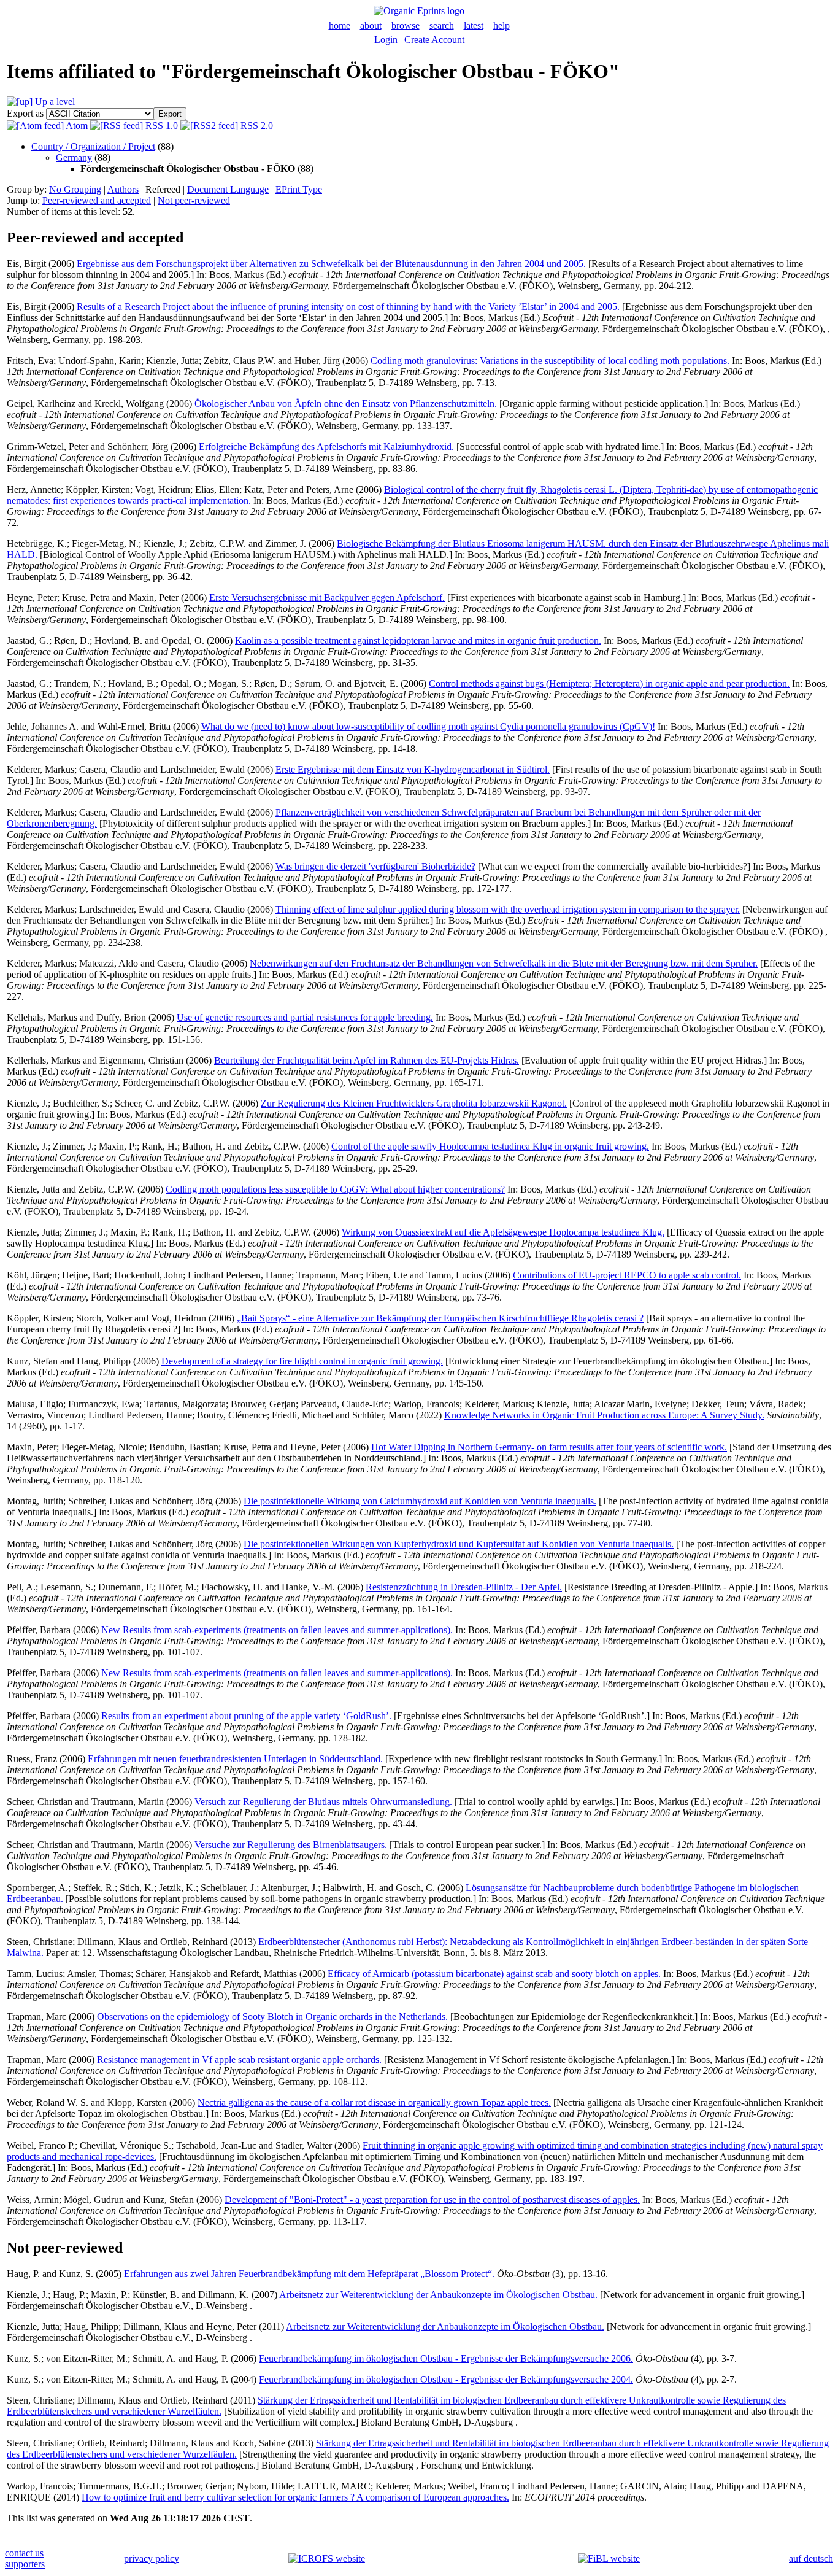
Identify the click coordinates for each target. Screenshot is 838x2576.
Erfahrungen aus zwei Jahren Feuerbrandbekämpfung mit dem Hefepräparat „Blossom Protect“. (309, 2274)
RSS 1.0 (160, 126)
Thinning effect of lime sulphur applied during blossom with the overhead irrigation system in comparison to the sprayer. (508, 909)
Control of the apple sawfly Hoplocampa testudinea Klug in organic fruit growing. (490, 1146)
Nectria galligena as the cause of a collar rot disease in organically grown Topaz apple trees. (374, 2102)
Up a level (54, 102)
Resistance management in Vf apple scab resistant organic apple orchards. (239, 2060)
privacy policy (152, 2559)
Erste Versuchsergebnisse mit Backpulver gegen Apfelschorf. (327, 598)
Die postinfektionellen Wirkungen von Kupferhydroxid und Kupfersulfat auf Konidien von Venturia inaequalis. (459, 1544)
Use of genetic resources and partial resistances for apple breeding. (305, 1017)
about (371, 25)
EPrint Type (299, 189)
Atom (76, 126)
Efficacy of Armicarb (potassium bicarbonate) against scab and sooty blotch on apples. (494, 1974)
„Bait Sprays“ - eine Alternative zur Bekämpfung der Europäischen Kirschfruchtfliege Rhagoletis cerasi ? (440, 1318)
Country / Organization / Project (93, 146)
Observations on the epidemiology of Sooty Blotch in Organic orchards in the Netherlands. (272, 2017)
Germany (74, 157)
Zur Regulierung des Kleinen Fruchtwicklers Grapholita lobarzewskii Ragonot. (414, 1103)
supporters (25, 2564)
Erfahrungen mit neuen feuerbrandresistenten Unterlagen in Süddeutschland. (235, 1759)
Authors (123, 189)
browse (406, 25)
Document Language (228, 189)
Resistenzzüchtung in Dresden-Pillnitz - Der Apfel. (464, 1587)
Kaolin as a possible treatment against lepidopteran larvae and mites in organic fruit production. (418, 640)
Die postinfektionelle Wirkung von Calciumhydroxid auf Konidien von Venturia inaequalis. (420, 1501)
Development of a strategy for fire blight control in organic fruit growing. (302, 1361)
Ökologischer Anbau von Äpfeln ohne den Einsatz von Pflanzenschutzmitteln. (346, 404)
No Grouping (75, 189)
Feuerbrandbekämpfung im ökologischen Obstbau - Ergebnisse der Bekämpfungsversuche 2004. (446, 2379)
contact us (24, 2553)
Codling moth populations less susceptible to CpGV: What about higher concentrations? (335, 1189)
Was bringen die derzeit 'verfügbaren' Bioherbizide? (375, 866)
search (442, 25)
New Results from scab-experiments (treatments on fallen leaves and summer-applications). (277, 1630)
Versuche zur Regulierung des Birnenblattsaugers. (291, 1845)
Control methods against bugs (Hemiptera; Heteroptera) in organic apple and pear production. (609, 683)
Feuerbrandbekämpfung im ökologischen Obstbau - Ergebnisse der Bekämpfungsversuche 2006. (446, 2358)
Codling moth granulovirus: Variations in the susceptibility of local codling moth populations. (550, 361)
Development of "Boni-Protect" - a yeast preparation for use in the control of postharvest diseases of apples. (432, 2199)
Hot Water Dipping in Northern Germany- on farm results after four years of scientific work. (549, 1447)
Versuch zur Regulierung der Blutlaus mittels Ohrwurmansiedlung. (323, 1802)
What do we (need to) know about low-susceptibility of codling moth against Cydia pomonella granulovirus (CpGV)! (428, 726)
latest (474, 25)
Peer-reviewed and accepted (97, 200)
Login (386, 40)
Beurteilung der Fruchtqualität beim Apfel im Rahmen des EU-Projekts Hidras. (367, 1060)
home (340, 25)
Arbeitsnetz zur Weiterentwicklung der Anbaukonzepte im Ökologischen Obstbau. (438, 2295)
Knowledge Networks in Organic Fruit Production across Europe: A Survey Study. (604, 1415)
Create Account (434, 40)
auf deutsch (811, 2559)
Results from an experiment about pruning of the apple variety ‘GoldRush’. (246, 1716)
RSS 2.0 (256, 126)
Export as (25, 113)
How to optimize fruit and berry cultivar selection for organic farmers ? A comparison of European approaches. (295, 2497)
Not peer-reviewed (194, 200)
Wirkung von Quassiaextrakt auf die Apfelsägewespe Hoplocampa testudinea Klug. (503, 1232)
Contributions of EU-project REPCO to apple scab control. (627, 1275)
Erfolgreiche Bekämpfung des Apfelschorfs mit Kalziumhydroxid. (326, 447)
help (502, 25)
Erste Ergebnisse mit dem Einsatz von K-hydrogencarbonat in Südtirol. (413, 769)
